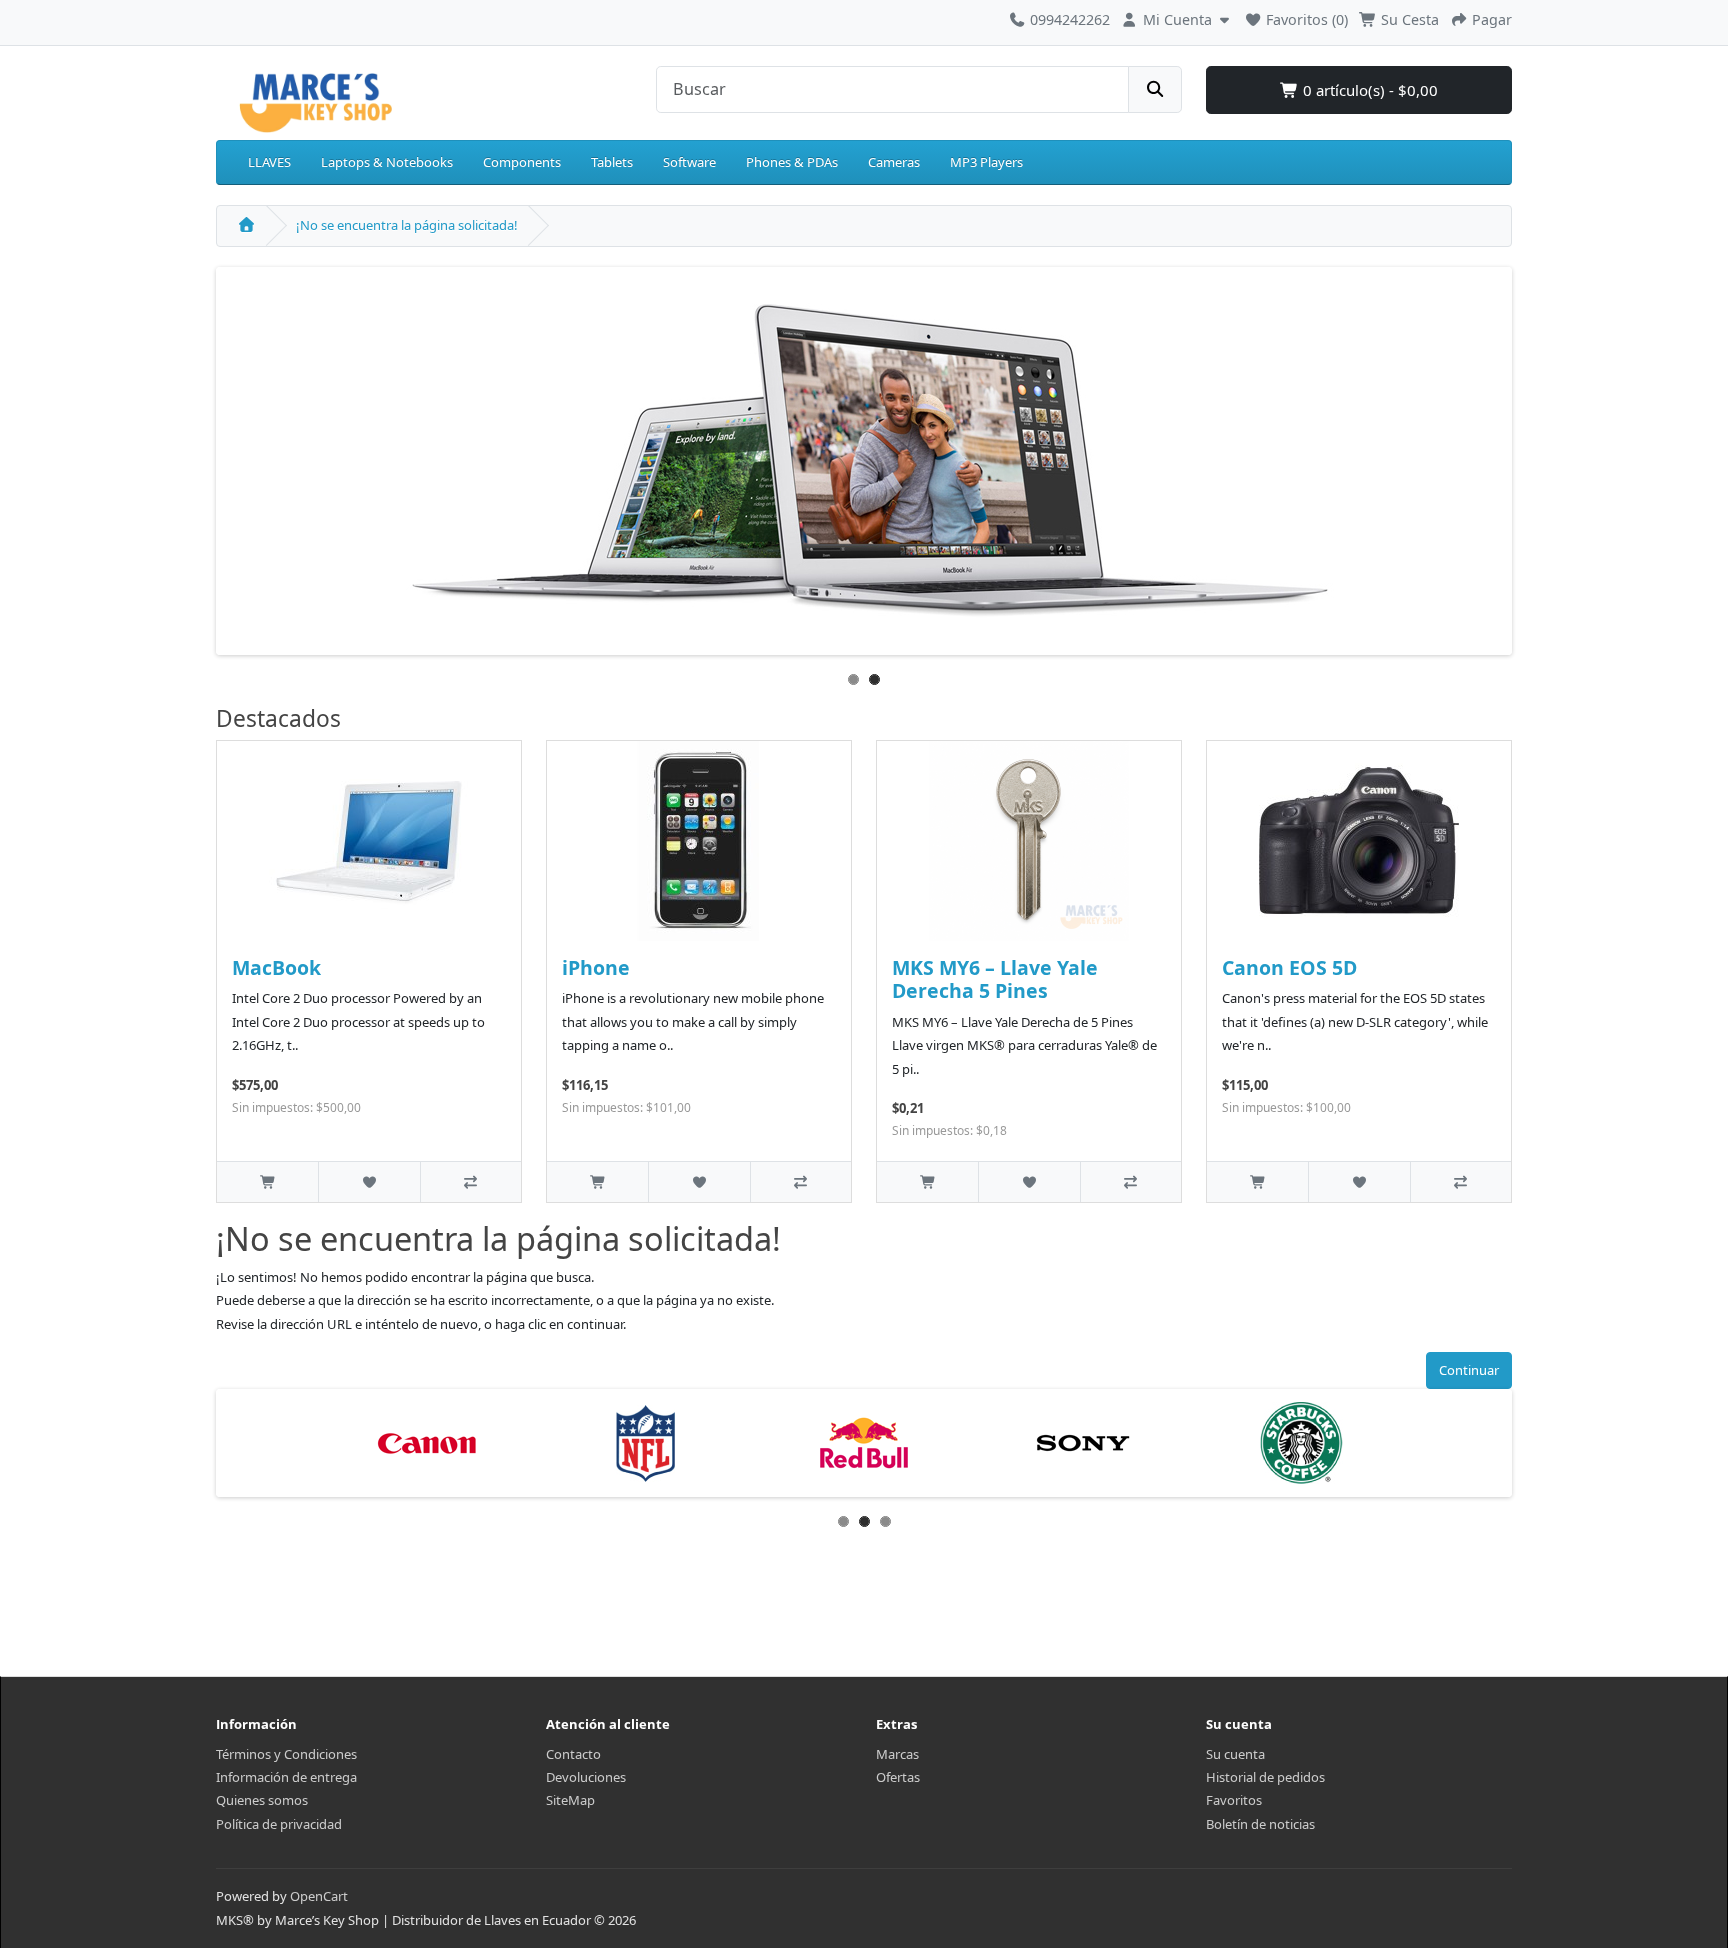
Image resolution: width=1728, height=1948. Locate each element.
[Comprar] (267, 1181)
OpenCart (319, 1896)
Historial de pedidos (1265, 1777)
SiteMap (570, 1800)
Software (689, 162)
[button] (1177, 17)
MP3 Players (986, 162)
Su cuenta (1235, 1754)
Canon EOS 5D (1289, 967)
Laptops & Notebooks (387, 162)
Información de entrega (286, 1777)
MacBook (276, 967)
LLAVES (269, 162)
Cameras (894, 162)
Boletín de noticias (1260, 1824)
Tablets (612, 162)
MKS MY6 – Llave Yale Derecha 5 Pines (995, 979)
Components (522, 162)
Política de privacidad (279, 1824)
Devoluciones (586, 1777)
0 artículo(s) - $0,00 (1368, 90)
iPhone (596, 967)
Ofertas (898, 1777)
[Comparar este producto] (470, 1181)
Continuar (1469, 1370)
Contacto (573, 1754)
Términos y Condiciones (286, 1754)
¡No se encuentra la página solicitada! (407, 225)
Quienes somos (262, 1800)
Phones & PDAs (792, 162)
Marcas (897, 1754)
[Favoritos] (368, 1181)
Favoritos (1234, 1800)
